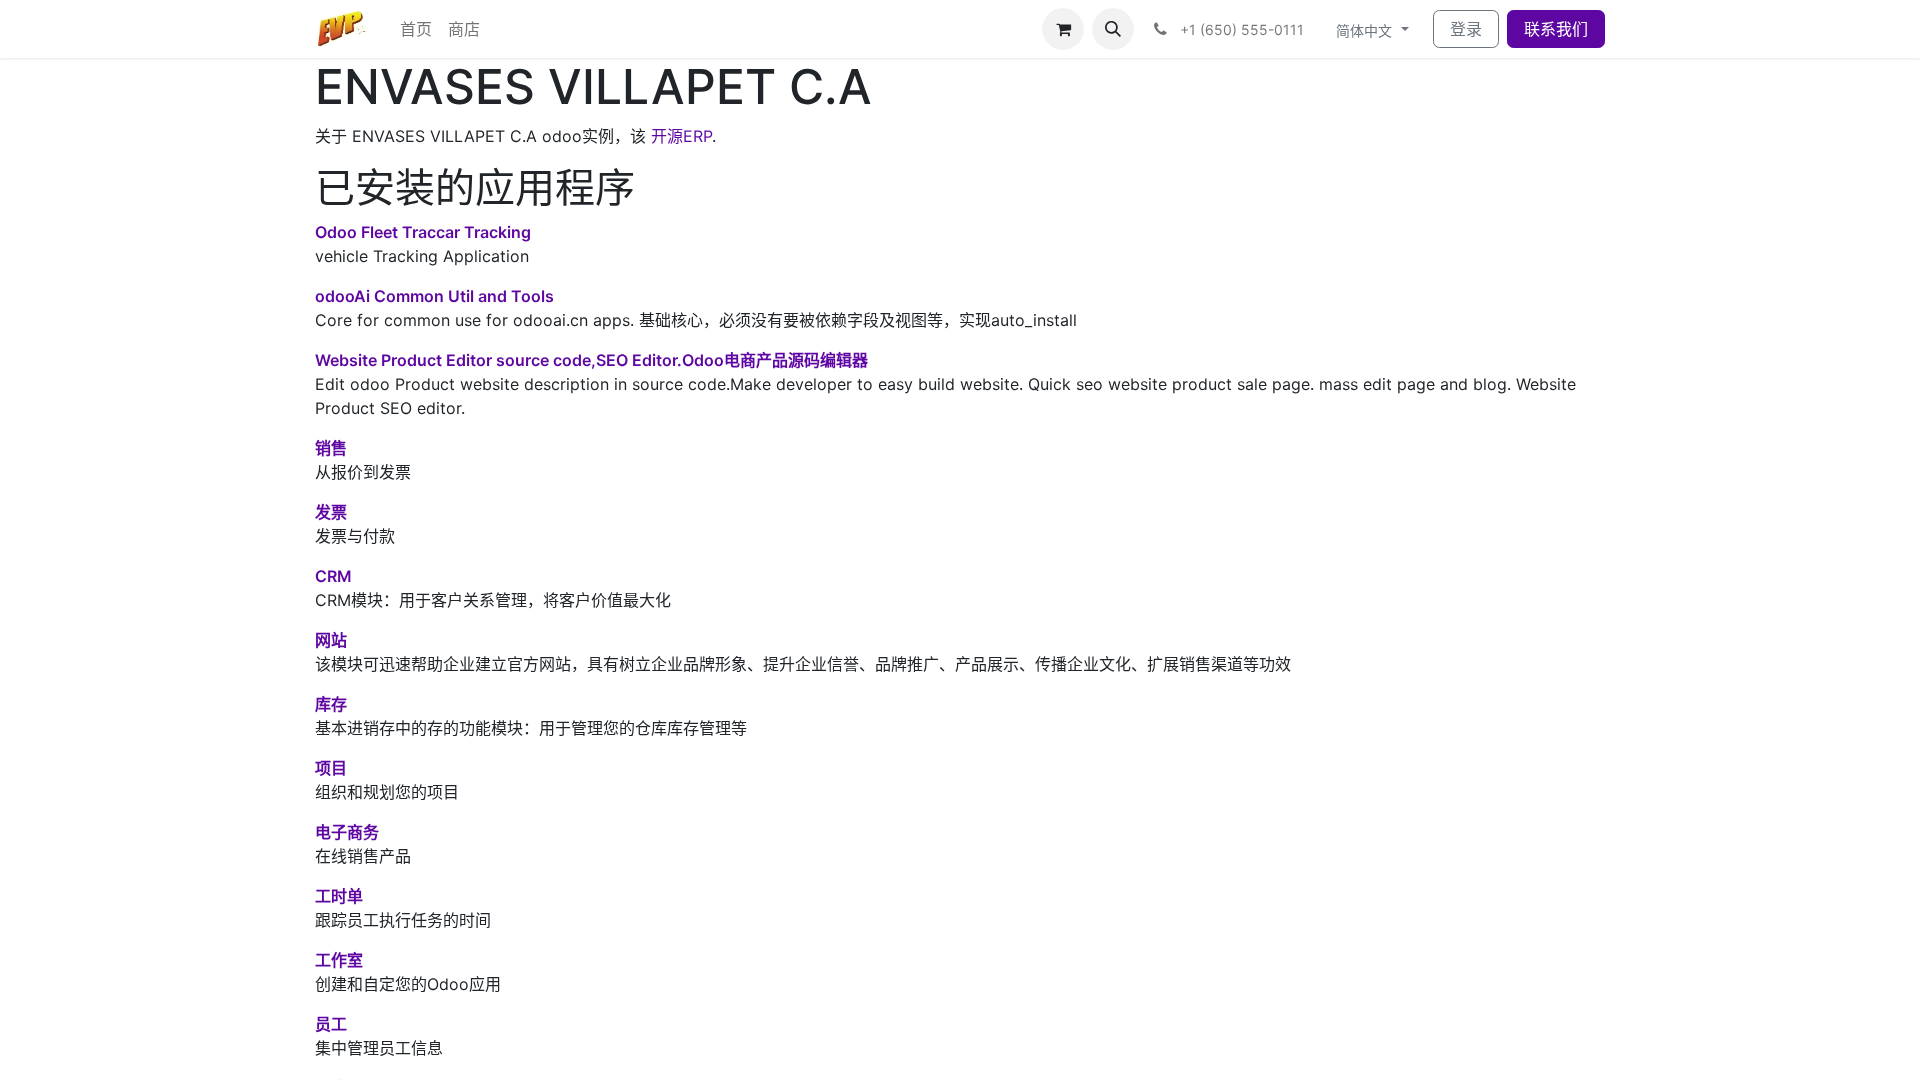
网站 (331, 640)
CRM (333, 576)
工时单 (339, 896)
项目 (331, 768)
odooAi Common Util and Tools (434, 296)
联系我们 (1556, 29)
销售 (331, 448)
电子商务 (347, 832)
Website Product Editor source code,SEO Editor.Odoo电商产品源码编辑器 (591, 360)
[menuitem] (416, 29)
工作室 (339, 960)
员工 (331, 1024)
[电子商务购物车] (1063, 29)
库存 (331, 704)
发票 (331, 512)
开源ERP (681, 136)
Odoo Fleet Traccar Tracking (423, 232)
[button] (1113, 29)
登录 (1466, 29)
